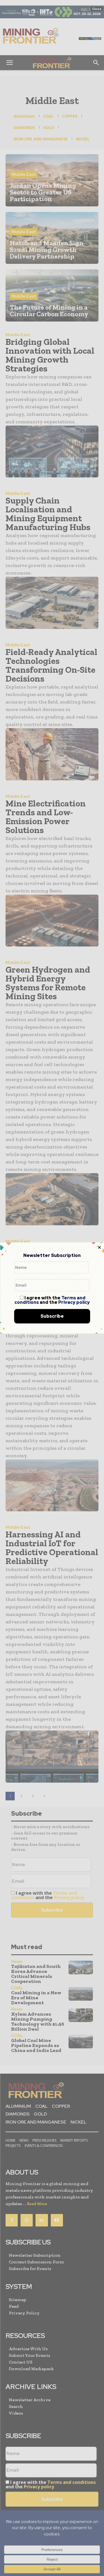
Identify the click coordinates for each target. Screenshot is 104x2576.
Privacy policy (74, 1302)
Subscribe (52, 1316)
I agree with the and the (52, 1300)
